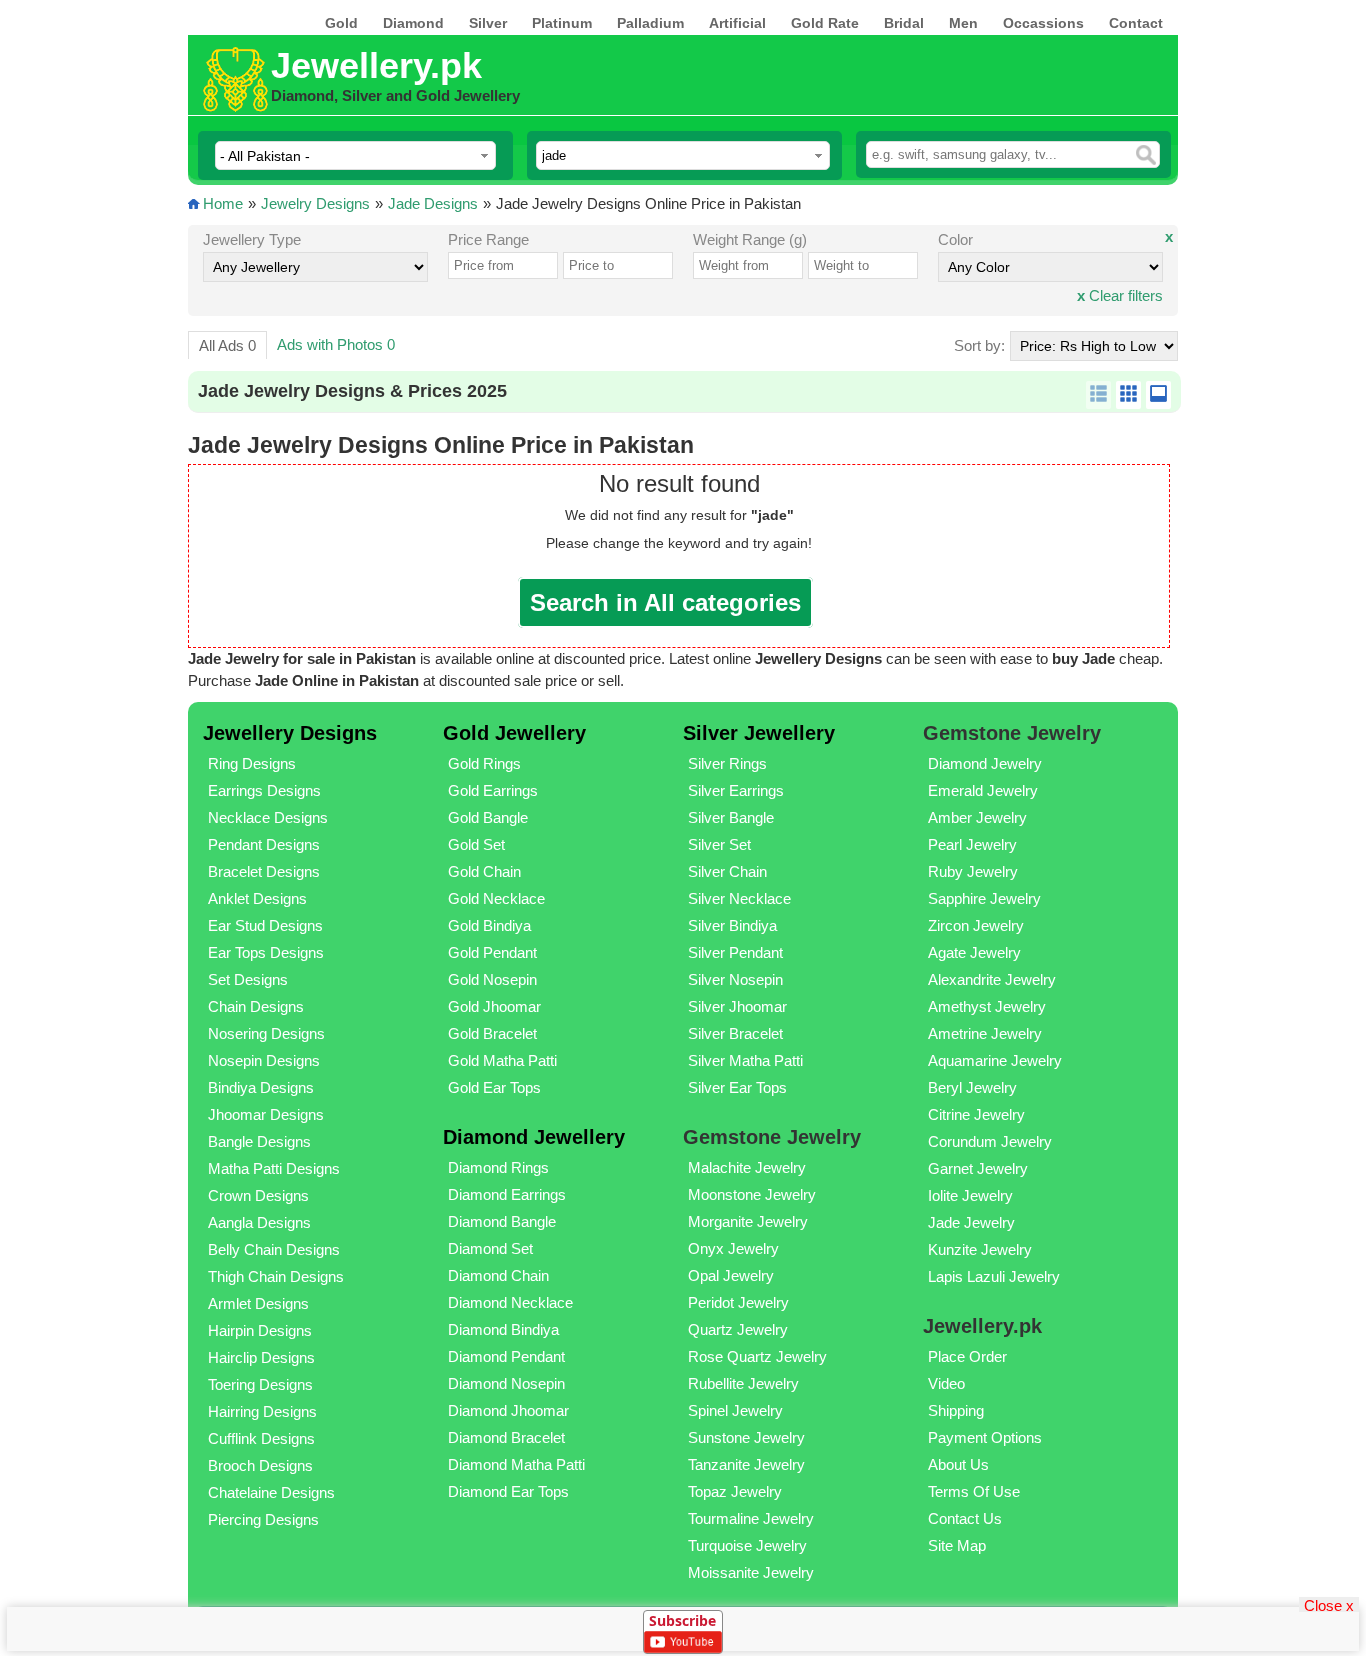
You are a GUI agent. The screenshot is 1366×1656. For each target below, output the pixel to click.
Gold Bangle (488, 817)
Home (223, 203)
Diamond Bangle (502, 1221)
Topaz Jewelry (735, 1491)
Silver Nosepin (735, 979)
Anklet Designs (257, 898)
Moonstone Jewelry (752, 1194)
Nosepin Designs (264, 1060)
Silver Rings (727, 763)
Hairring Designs (262, 1411)
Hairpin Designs (260, 1330)
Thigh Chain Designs (276, 1276)
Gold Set (476, 844)
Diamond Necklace (510, 1302)
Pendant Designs (264, 844)
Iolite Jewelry (970, 1195)
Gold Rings (484, 763)
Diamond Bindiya (503, 1329)
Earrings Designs (264, 790)
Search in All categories (665, 602)
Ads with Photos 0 (336, 344)
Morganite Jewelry (748, 1221)
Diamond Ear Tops (508, 1491)
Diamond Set (490, 1248)
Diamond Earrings (507, 1194)
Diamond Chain (498, 1275)
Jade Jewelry (971, 1222)
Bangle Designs (259, 1141)
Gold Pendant (492, 952)
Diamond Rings (498, 1167)
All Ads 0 (227, 345)
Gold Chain (484, 871)
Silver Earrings (736, 790)
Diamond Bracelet (506, 1437)
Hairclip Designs (261, 1357)
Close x (1329, 1604)
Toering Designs (260, 1384)
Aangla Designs (259, 1222)
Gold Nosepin (492, 979)
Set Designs (248, 979)
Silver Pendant (735, 952)
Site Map (957, 1545)
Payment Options (985, 1437)
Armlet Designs (258, 1303)
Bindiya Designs (261, 1087)
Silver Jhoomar (737, 1006)
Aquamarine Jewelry (995, 1060)
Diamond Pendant (506, 1356)
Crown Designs (258, 1195)
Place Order (967, 1356)
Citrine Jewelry (976, 1114)
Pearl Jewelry (972, 844)
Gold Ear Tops (494, 1087)
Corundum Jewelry (990, 1141)
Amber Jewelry (977, 817)
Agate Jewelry (974, 952)
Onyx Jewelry (733, 1248)
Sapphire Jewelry (984, 898)
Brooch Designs (260, 1465)
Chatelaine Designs (271, 1492)
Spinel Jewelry (735, 1410)
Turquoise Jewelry (747, 1545)
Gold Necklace (496, 898)
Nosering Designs (266, 1033)
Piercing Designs (263, 1519)
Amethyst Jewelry (987, 1006)
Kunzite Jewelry (980, 1249)
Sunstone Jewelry (746, 1437)
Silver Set (719, 844)
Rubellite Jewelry (743, 1383)
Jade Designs (433, 203)
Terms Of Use (974, 1491)
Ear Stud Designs (265, 925)
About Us (958, 1464)
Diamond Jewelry (985, 763)
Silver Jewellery (759, 733)
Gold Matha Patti (502, 1060)
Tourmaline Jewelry (751, 1518)
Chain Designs (256, 1006)
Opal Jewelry (731, 1275)
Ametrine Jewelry (985, 1033)
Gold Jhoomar (494, 1006)
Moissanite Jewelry (751, 1572)
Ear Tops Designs (266, 952)
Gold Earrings (493, 790)
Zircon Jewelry (976, 925)
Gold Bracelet (492, 1033)
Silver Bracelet (735, 1033)
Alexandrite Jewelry (992, 979)
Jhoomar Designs (266, 1114)
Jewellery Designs (290, 733)
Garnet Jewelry (978, 1168)
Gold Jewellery (514, 733)
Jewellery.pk (376, 65)
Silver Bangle (731, 817)
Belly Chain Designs (274, 1249)
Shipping (956, 1410)
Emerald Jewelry (983, 790)
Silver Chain (727, 871)
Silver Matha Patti (745, 1060)
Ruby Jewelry (973, 871)
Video (946, 1383)
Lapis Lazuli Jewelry (994, 1276)
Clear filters (1120, 295)
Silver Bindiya (732, 925)
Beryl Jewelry (972, 1087)
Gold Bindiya (489, 925)
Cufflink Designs (261, 1438)
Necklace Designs (268, 817)
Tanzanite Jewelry (746, 1464)
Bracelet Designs (264, 871)
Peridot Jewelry (738, 1302)
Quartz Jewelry (738, 1329)
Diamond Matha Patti (516, 1464)
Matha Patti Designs (274, 1168)
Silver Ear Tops (737, 1087)
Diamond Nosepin (506, 1383)
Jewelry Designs (315, 203)
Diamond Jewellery (534, 1137)
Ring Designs (252, 763)
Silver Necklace (739, 898)
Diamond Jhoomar (508, 1410)
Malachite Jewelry (747, 1167)
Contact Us (965, 1518)
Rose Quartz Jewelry (757, 1356)
